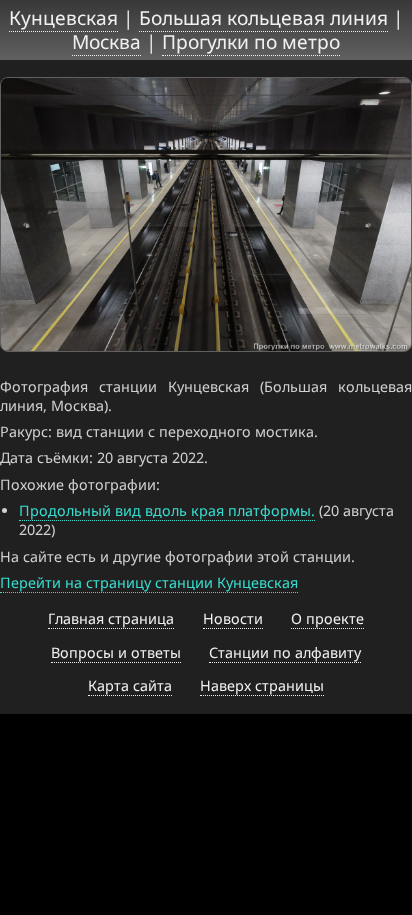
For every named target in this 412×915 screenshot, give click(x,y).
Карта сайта (130, 685)
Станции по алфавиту (285, 652)
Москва (106, 41)
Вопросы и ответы (116, 652)
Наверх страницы (262, 685)
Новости (233, 618)
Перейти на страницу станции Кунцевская (149, 582)
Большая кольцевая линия (263, 17)
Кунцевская (63, 17)
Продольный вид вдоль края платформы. (167, 510)
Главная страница (111, 618)
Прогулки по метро (251, 41)
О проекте (327, 618)
